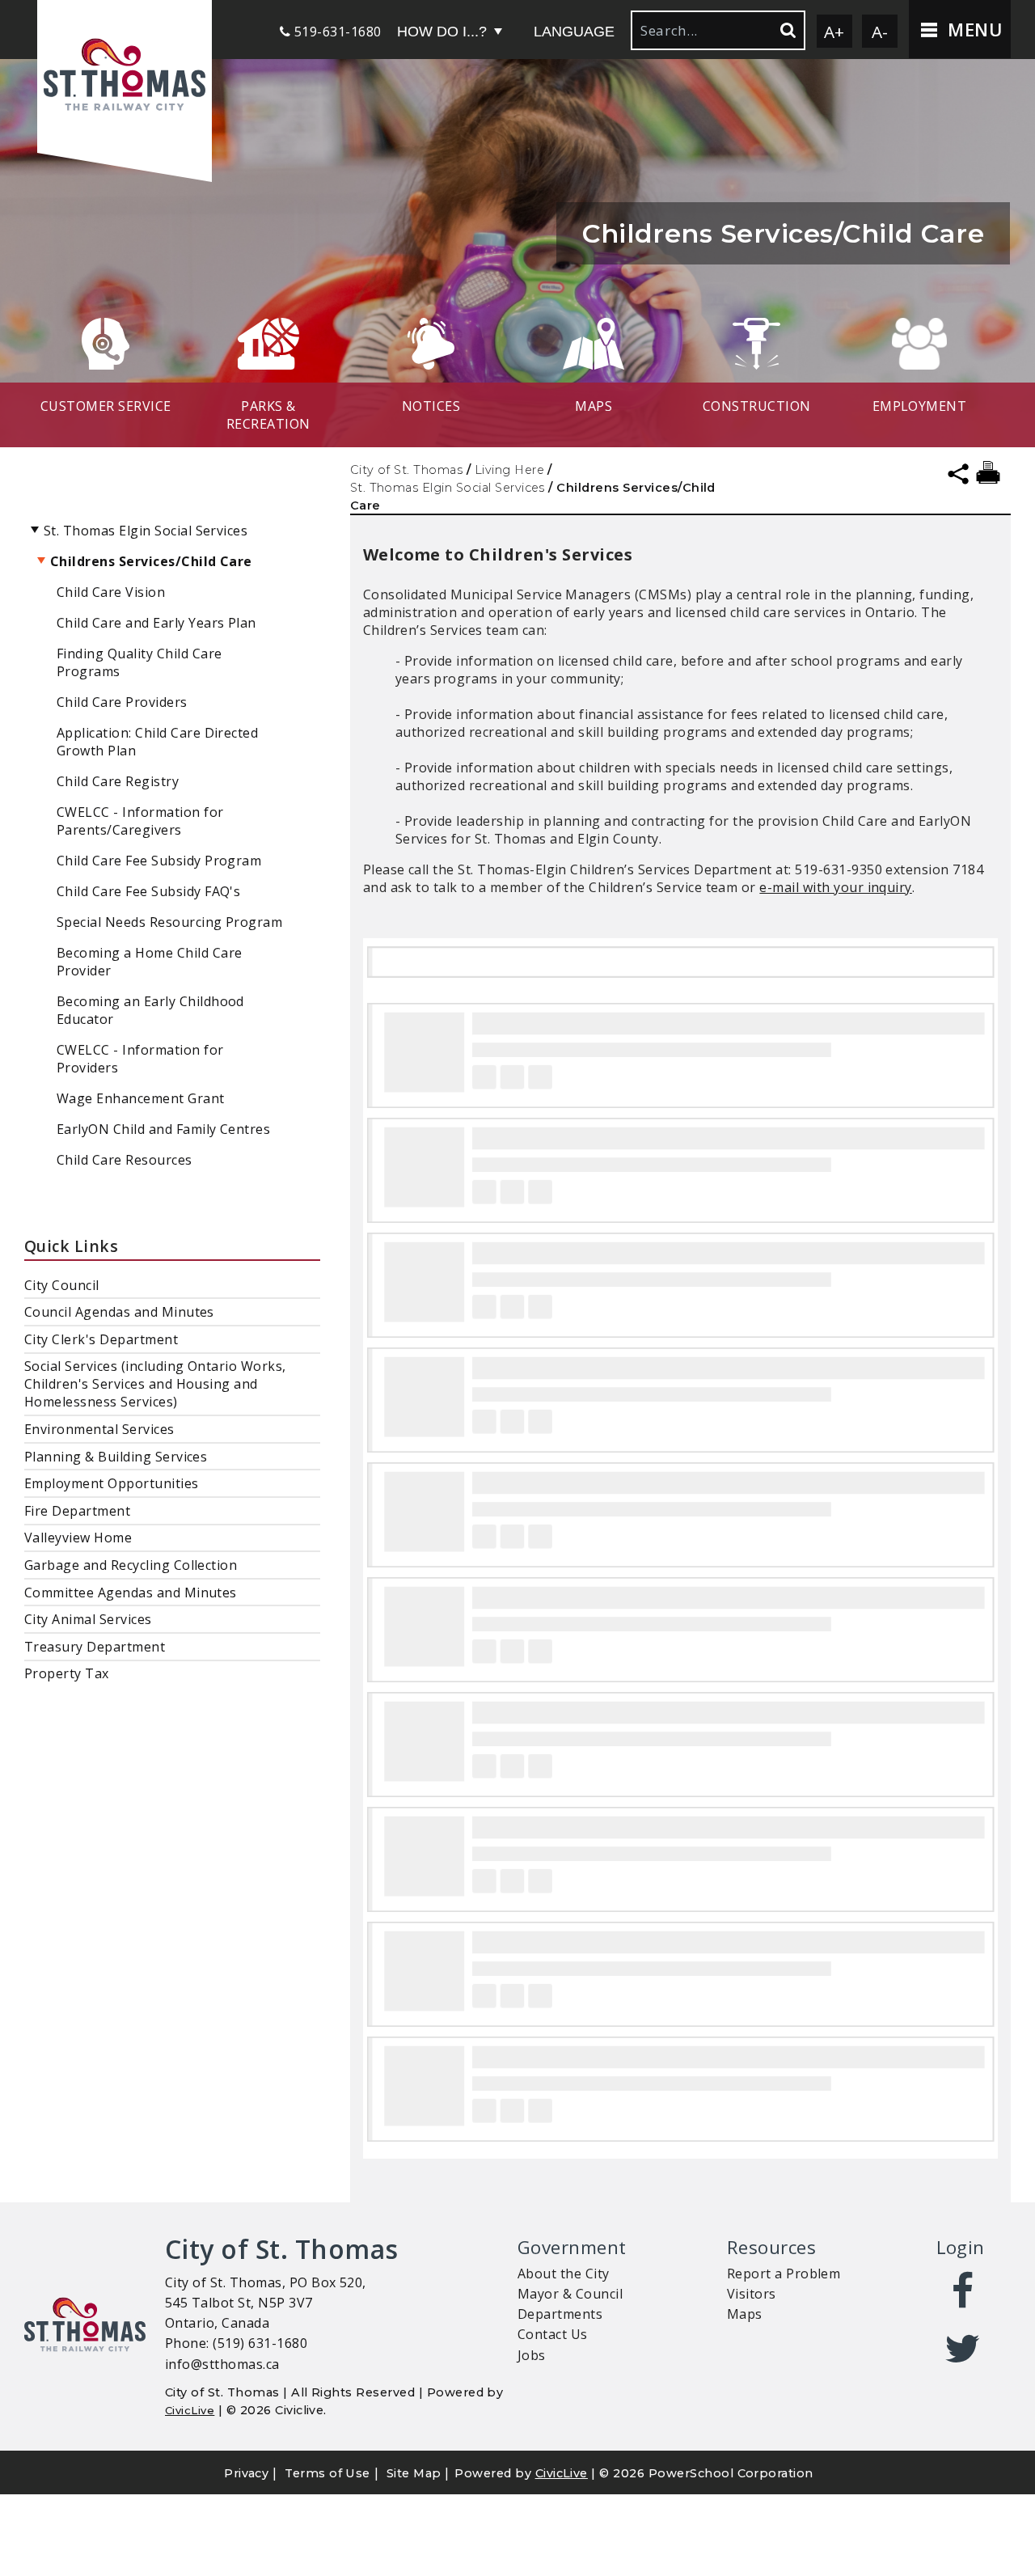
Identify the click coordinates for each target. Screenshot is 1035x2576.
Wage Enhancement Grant (141, 1098)
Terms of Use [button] (327, 2473)
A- (880, 32)
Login (961, 2247)
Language (574, 32)
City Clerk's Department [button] (101, 1339)
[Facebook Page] (963, 2291)
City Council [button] (62, 1285)
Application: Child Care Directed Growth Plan (157, 742)
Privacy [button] (246, 2473)
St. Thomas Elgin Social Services (448, 488)
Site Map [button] (414, 2473)
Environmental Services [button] (99, 1429)
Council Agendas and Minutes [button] (119, 1312)
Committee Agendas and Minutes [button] (131, 1593)
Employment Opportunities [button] (112, 1483)
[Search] (787, 30)
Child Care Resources (125, 1160)
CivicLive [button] (562, 2473)
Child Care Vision (111, 592)
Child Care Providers (122, 702)
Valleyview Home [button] (78, 1538)
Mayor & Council (570, 2294)
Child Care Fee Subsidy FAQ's (148, 891)
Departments (560, 2314)
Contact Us (553, 2334)
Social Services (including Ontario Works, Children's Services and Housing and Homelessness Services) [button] (155, 1384)
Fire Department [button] (77, 1511)
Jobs (532, 2355)
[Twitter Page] (963, 2349)
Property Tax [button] (67, 1673)
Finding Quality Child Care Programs (139, 662)
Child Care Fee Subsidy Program (159, 861)
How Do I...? (442, 32)
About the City (564, 2274)
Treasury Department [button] (95, 1647)
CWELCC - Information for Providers (140, 1059)
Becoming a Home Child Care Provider (149, 962)
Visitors (752, 2294)
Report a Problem (784, 2274)
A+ (834, 32)
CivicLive (190, 2410)
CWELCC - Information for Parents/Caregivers (140, 821)
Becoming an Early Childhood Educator (150, 1010)
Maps (745, 2314)
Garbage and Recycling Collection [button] (131, 1565)
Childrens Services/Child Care (151, 561)
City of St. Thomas (407, 470)
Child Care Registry (118, 781)
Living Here (509, 470)
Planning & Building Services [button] (116, 1457)
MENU (972, 30)
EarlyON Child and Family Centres (163, 1129)
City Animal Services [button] (88, 1619)
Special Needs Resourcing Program (169, 922)
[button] (125, 76)
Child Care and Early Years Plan (156, 623)
